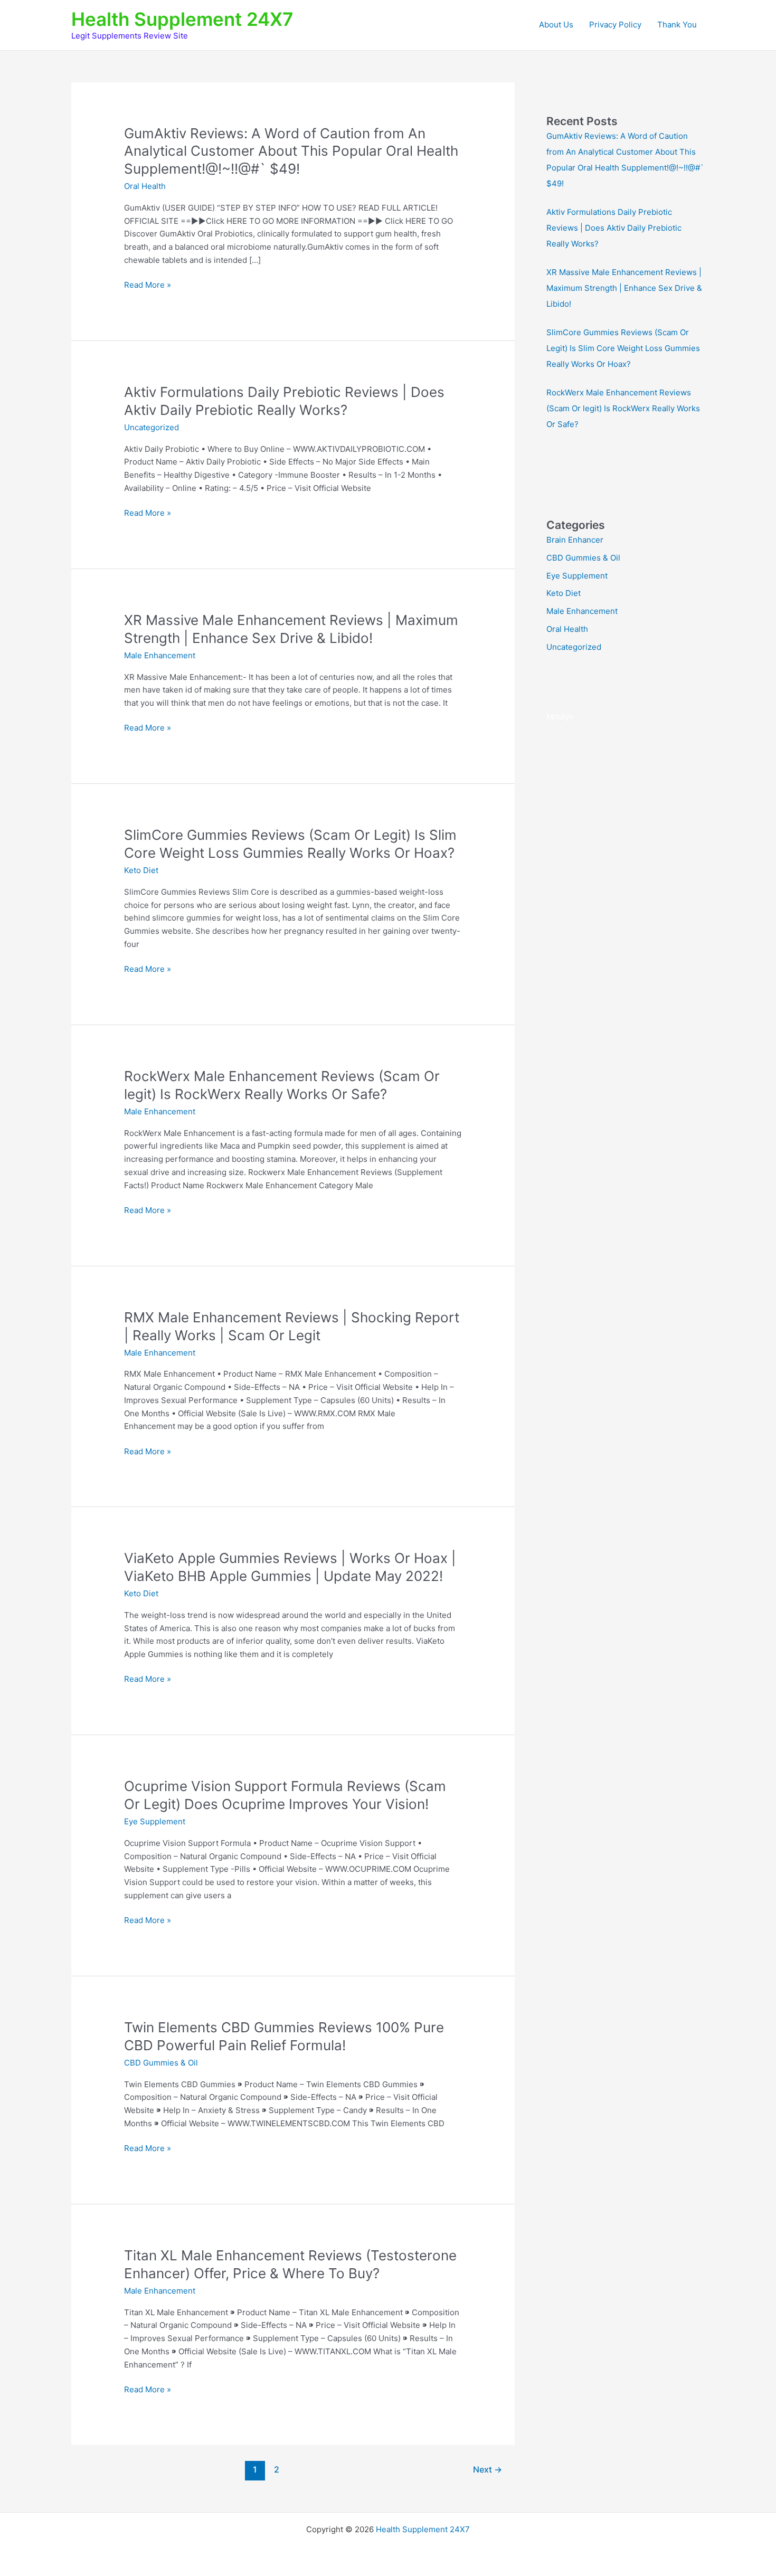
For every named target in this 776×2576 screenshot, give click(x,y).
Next (488, 2470)
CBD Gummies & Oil (161, 2063)
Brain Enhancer (575, 540)
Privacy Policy (615, 25)
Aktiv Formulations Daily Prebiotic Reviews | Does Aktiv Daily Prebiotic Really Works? (614, 228)
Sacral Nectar (610, 831)
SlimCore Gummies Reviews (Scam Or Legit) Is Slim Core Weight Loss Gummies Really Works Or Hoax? (623, 348)
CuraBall (562, 862)
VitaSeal (562, 755)
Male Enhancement (160, 655)
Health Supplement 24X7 (182, 19)
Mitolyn (560, 717)
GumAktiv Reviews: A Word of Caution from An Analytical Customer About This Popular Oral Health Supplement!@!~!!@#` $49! (291, 151)
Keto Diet (141, 870)
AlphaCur (564, 831)
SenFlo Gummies (614, 862)
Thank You (677, 25)
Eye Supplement (155, 1821)
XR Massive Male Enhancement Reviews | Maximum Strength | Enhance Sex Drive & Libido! (624, 288)
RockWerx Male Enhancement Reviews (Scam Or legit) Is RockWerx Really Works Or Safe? (623, 408)
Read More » (148, 286)
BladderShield (663, 846)
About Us (556, 25)
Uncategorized (152, 427)
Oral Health (145, 186)
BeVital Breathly (603, 846)
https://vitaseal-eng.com (592, 793)
